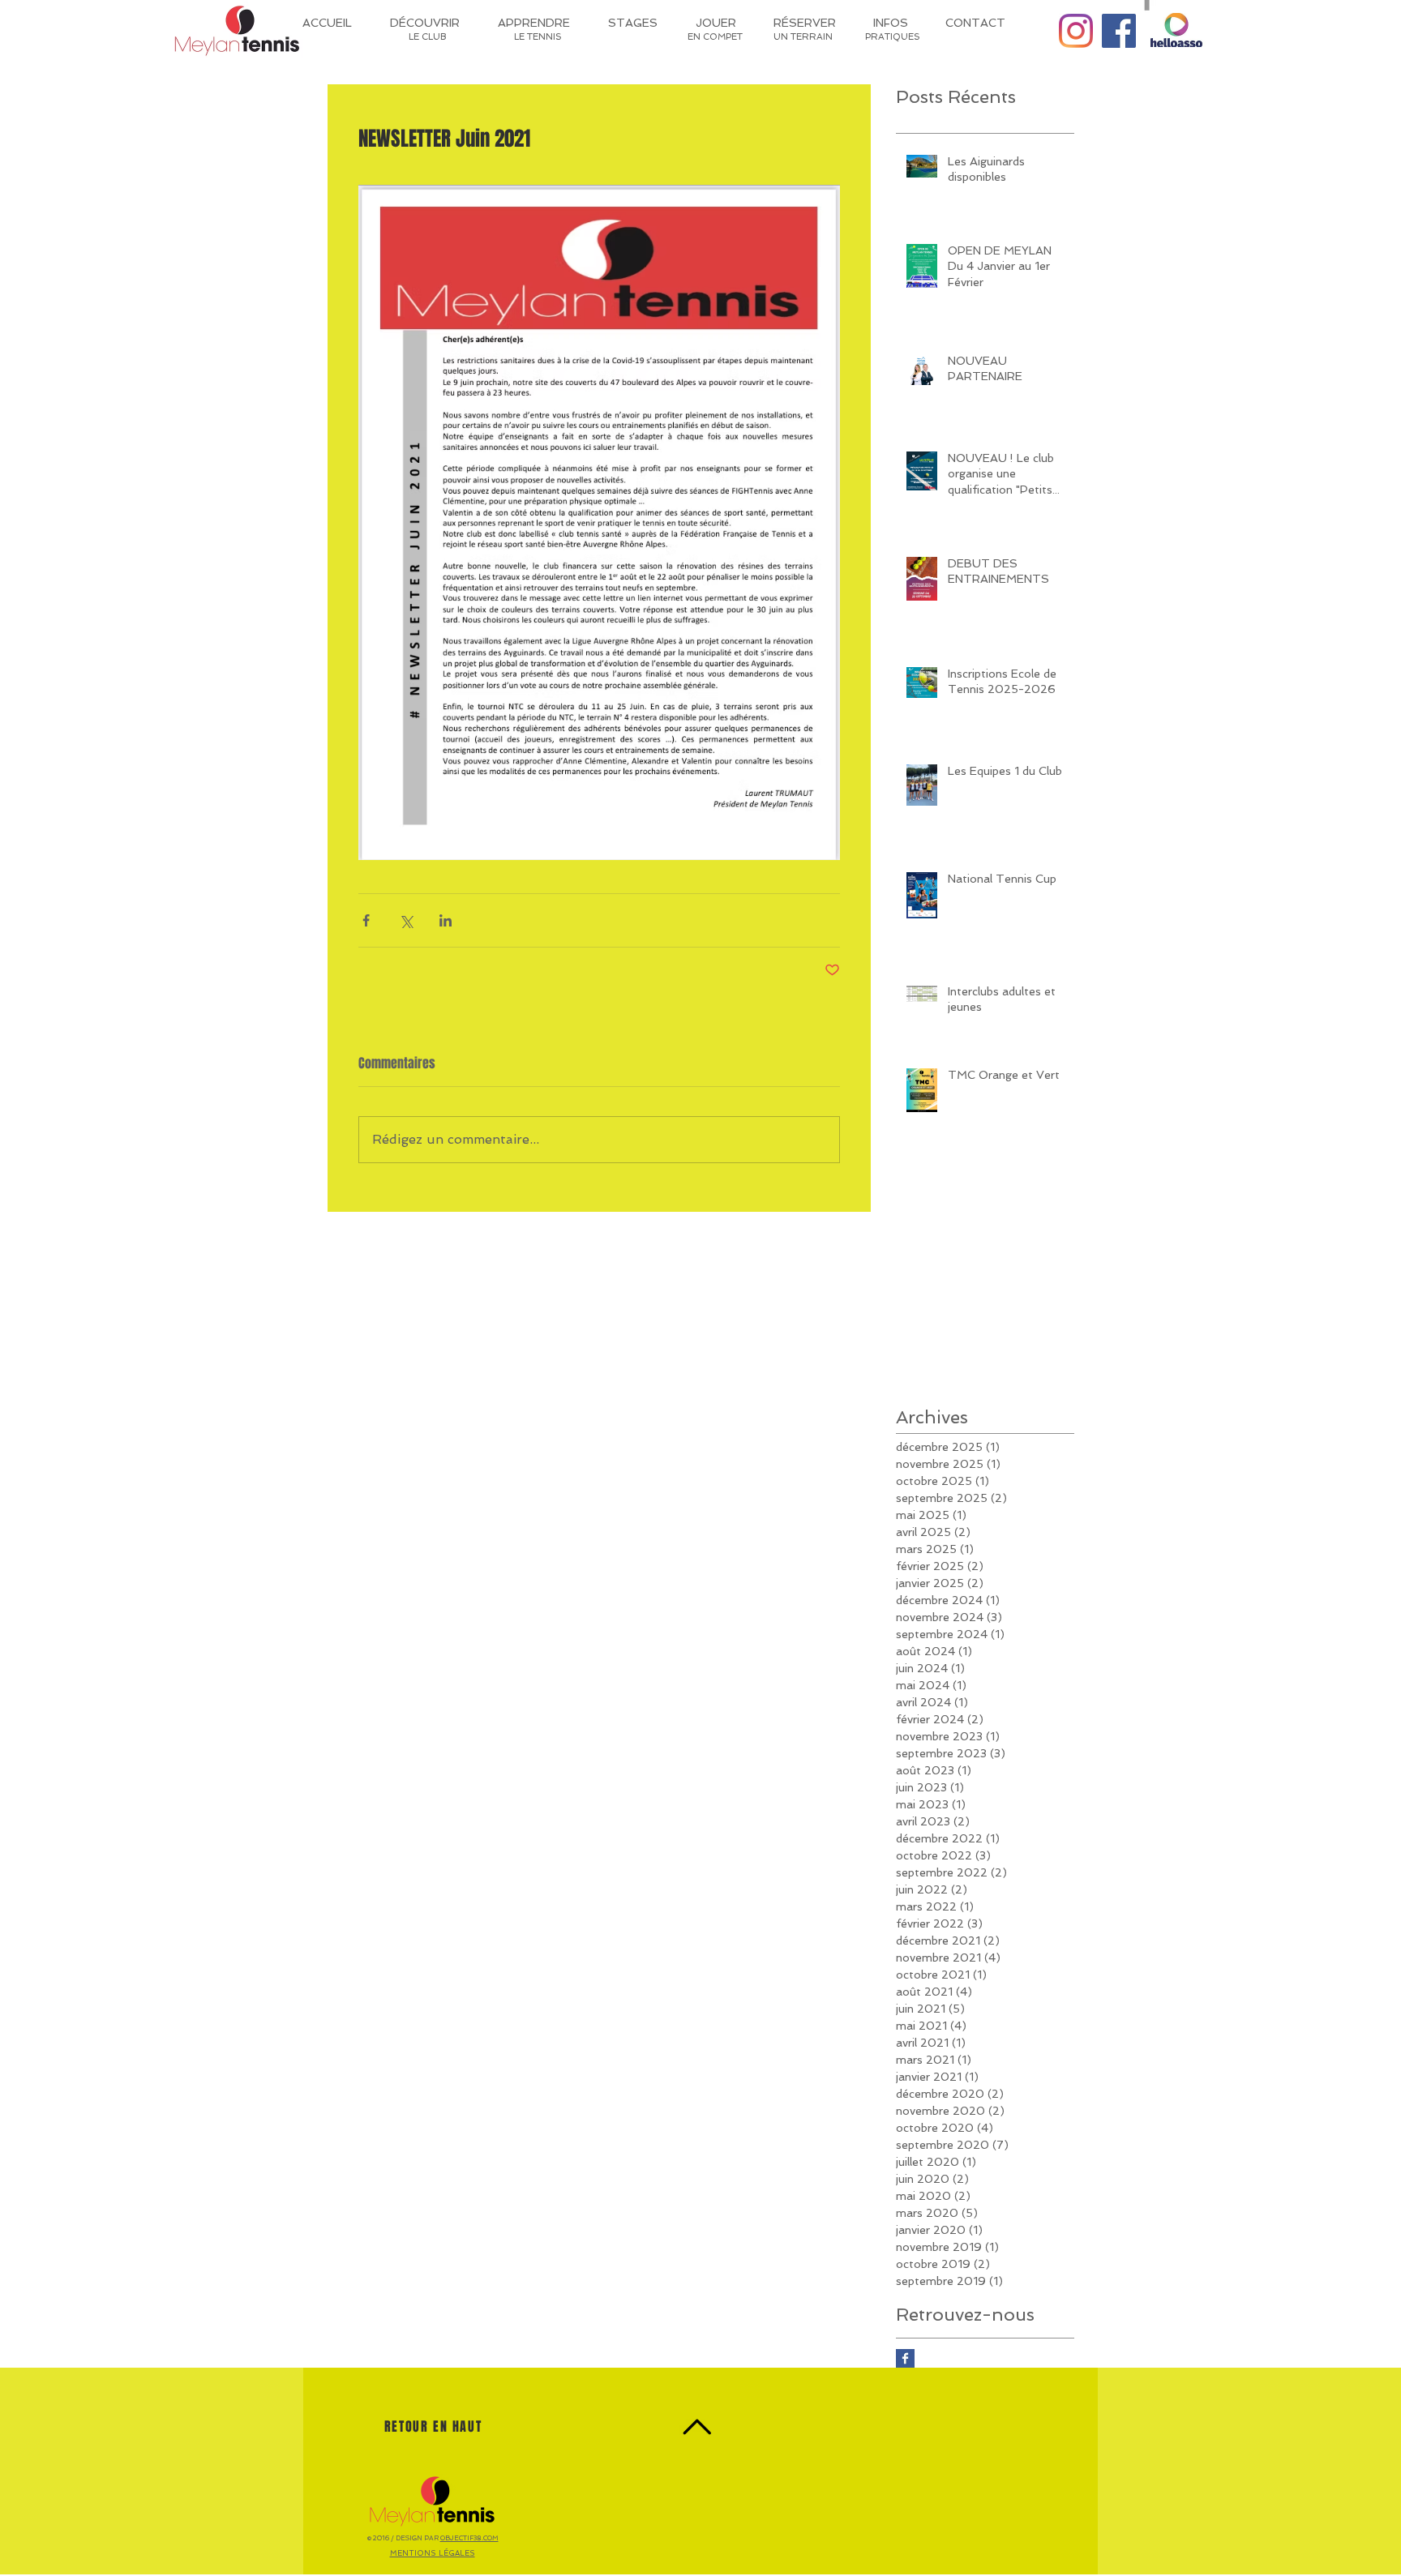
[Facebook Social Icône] (1119, 31)
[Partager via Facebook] (366, 920)
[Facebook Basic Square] (905, 2358)
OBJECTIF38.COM (469, 2538)
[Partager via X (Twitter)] (406, 920)
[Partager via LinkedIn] (446, 920)
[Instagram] (1076, 31)
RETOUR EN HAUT (433, 2426)
